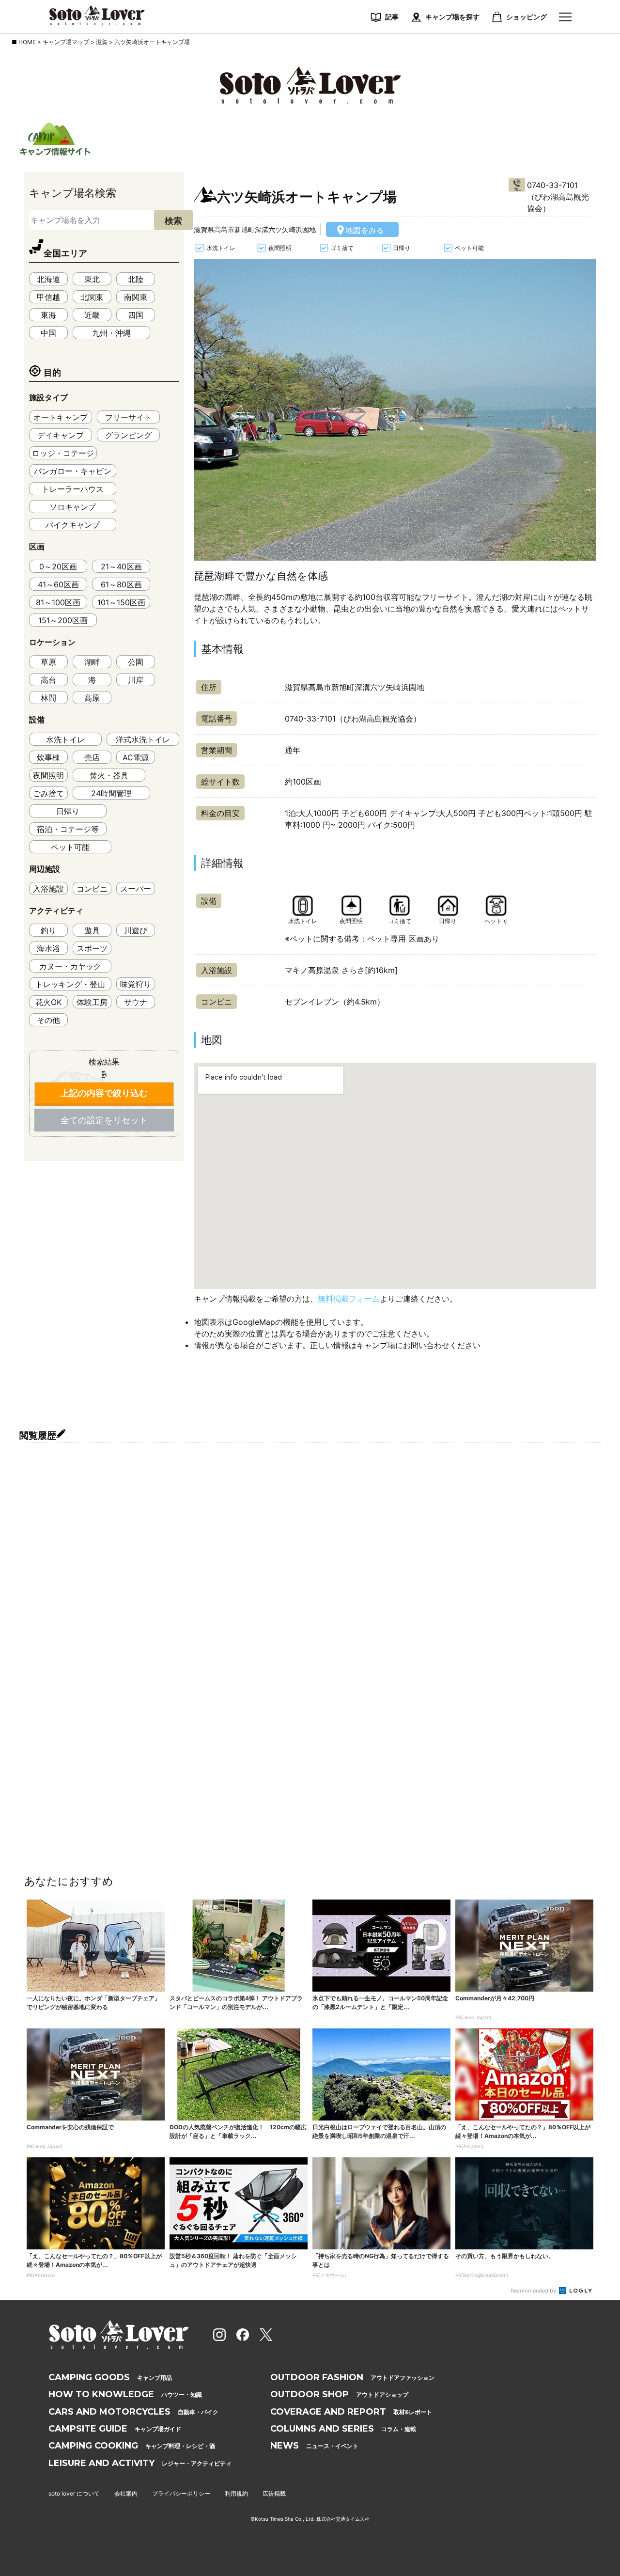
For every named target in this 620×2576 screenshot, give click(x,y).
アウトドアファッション (352, 2377)
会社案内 (126, 2493)
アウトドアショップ (339, 2394)
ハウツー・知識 (125, 2394)
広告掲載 (274, 2493)
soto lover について (74, 2493)
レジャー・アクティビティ (140, 2463)
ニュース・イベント (314, 2446)
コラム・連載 (343, 2429)
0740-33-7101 (552, 185)
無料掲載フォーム (349, 1299)
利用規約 (236, 2493)
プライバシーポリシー (181, 2493)
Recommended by (534, 2291)
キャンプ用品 (110, 2377)
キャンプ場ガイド (115, 2429)
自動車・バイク (133, 2412)
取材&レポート (351, 2412)
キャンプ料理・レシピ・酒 (132, 2446)
